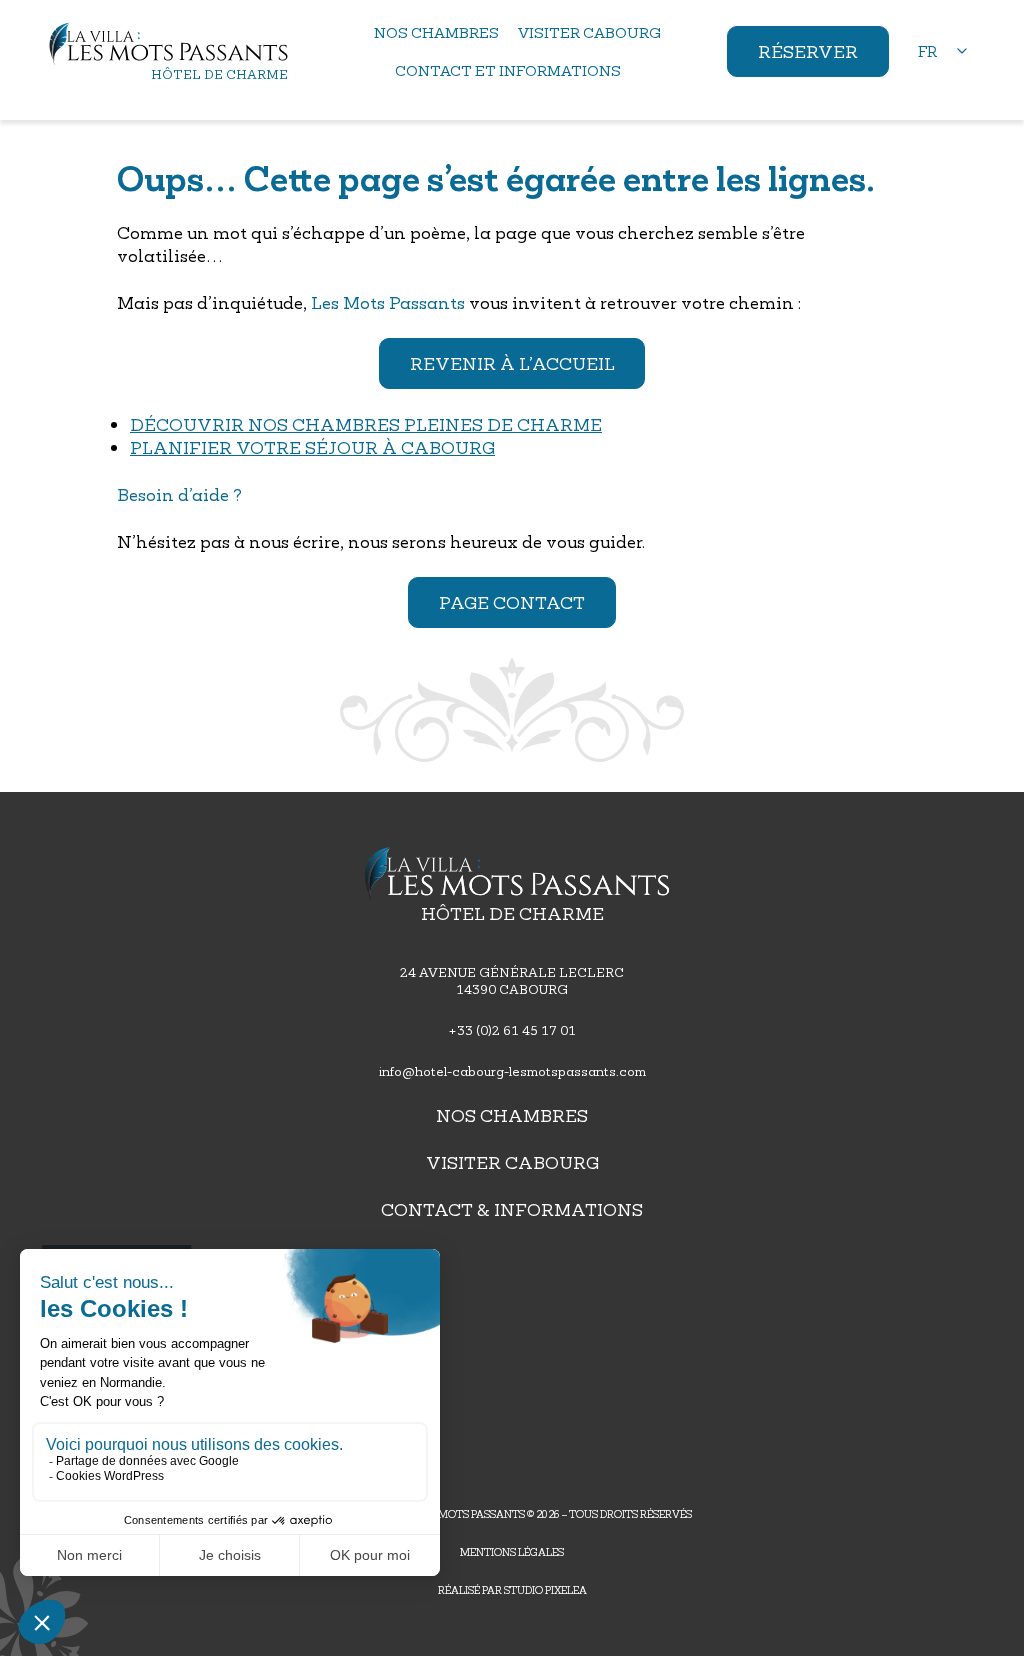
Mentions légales (512, 1552)
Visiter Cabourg (512, 1162)
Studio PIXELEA (545, 1590)
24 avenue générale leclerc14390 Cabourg (512, 981)
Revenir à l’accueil (512, 363)
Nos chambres (512, 1115)
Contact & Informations (512, 1209)
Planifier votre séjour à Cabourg (312, 447)
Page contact (512, 602)
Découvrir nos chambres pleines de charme (366, 424)
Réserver (808, 51)
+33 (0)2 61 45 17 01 (512, 1030)
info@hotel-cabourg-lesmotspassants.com (512, 1071)
